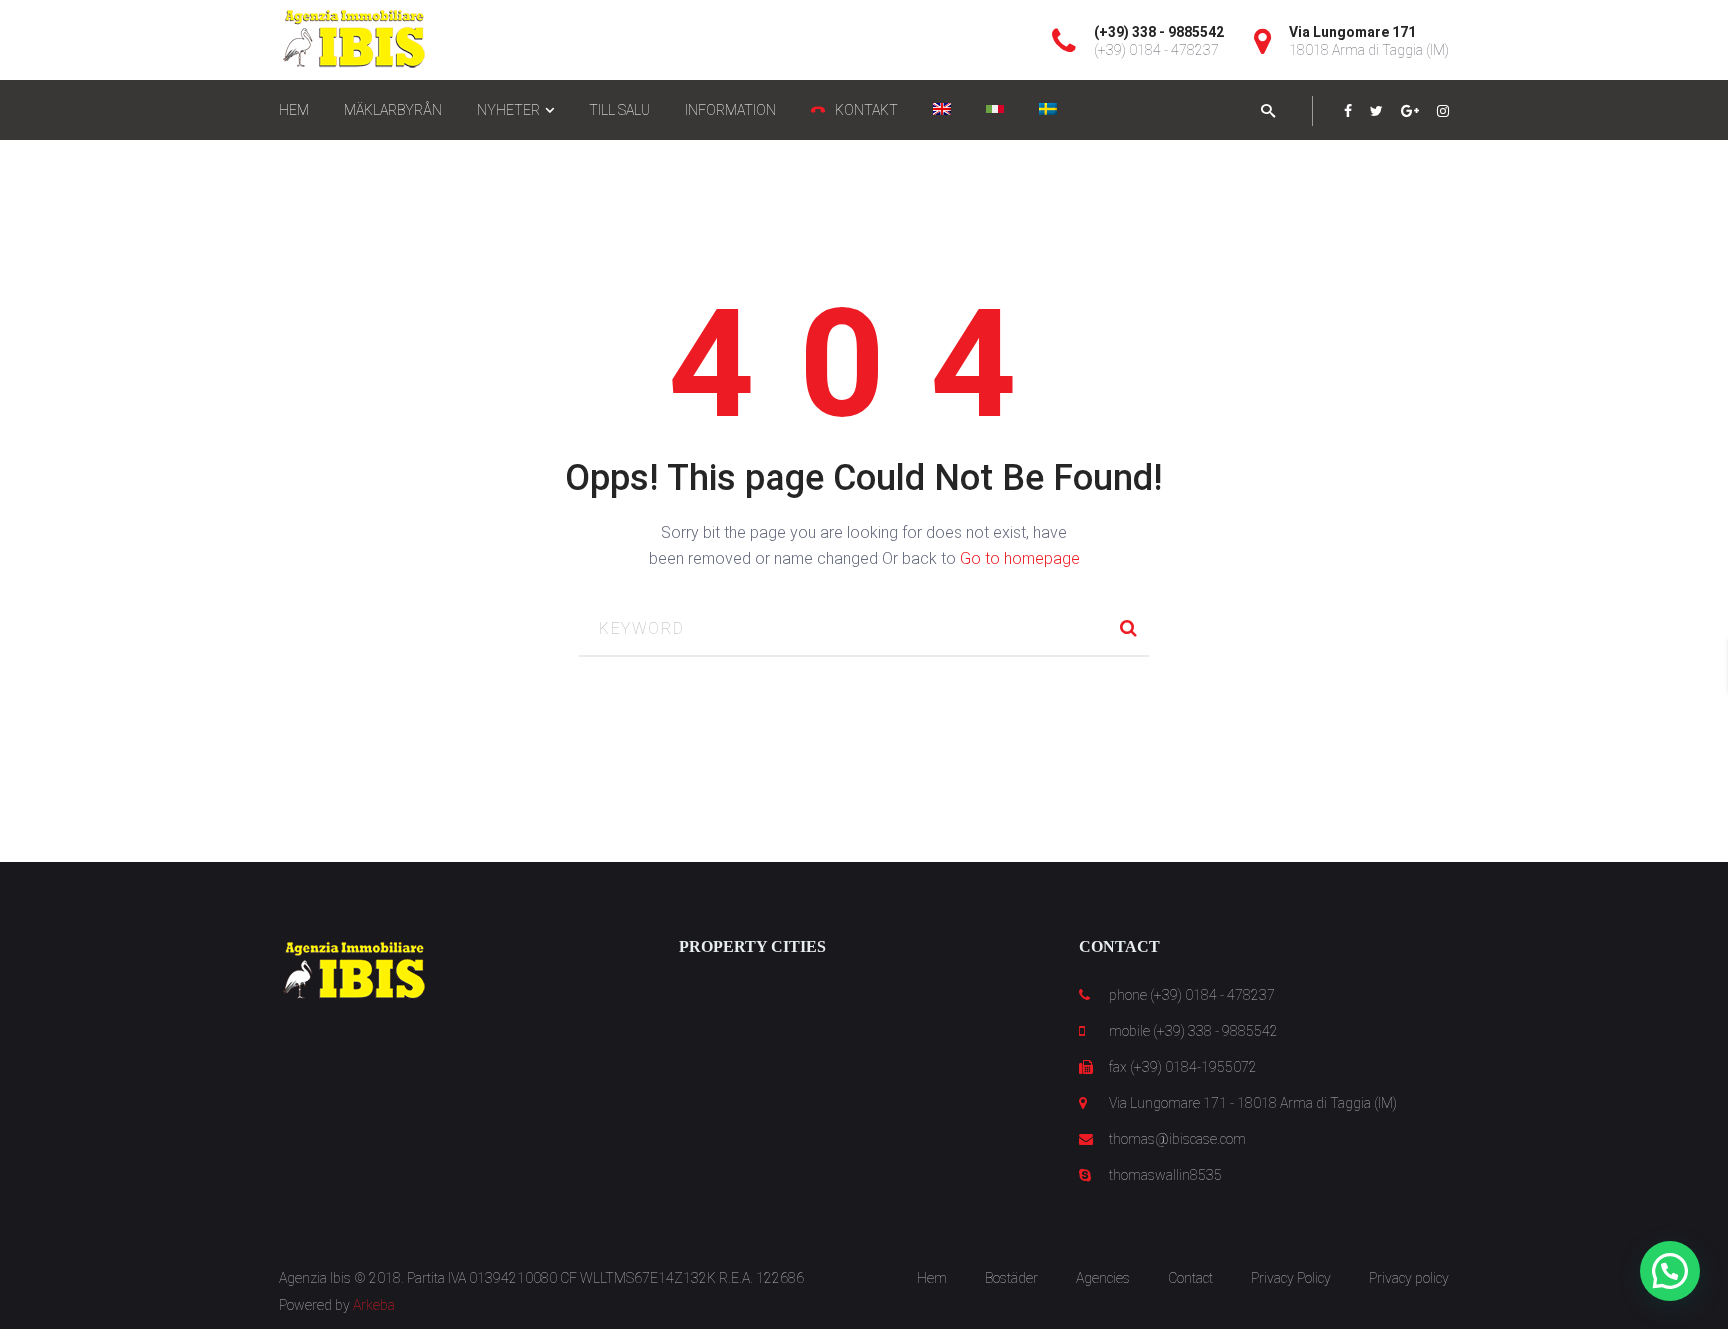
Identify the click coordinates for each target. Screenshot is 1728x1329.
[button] (1670, 1271)
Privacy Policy (1291, 1278)
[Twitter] (1376, 111)
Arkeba (374, 1305)
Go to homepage (1020, 558)
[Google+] (1410, 111)
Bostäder (1011, 1278)
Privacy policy (1409, 1278)
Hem (932, 1278)
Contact (1190, 1278)
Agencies (1103, 1278)
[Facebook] (1348, 111)
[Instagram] (1443, 111)
